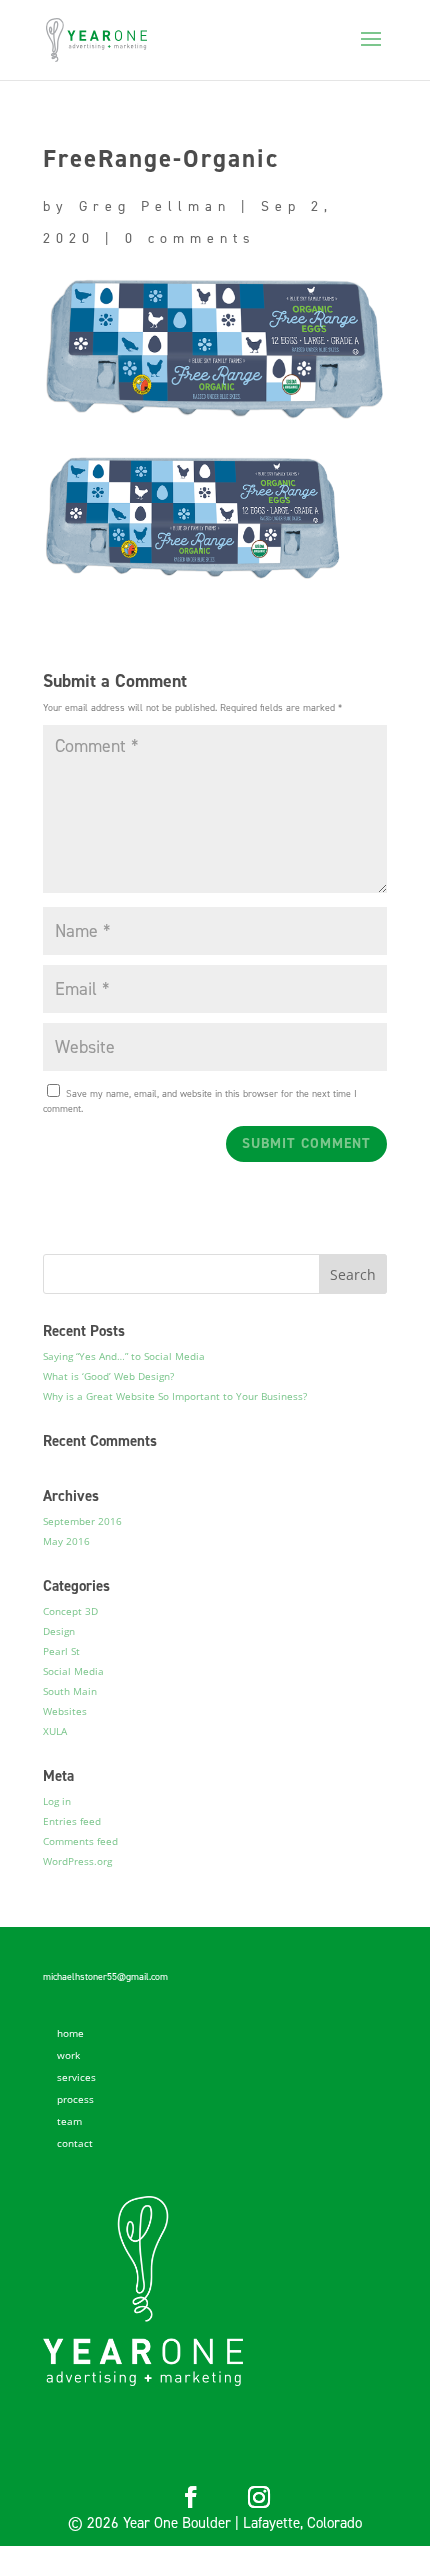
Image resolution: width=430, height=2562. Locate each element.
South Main (70, 1691)
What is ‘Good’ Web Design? (108, 1376)
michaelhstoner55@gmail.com (105, 1976)
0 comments (190, 238)
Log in (57, 1801)
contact (75, 2143)
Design (59, 1631)
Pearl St (61, 1651)
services (76, 2077)
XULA (55, 1731)
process (75, 2099)
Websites (65, 1711)
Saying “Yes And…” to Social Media (124, 1356)
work (68, 2055)
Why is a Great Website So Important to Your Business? (175, 1396)
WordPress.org (77, 1861)
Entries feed (72, 1821)
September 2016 (82, 1521)
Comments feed (80, 1841)
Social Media (73, 1671)
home (70, 2033)
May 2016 (66, 1541)
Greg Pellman (155, 206)
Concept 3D (70, 1611)
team (69, 2121)
